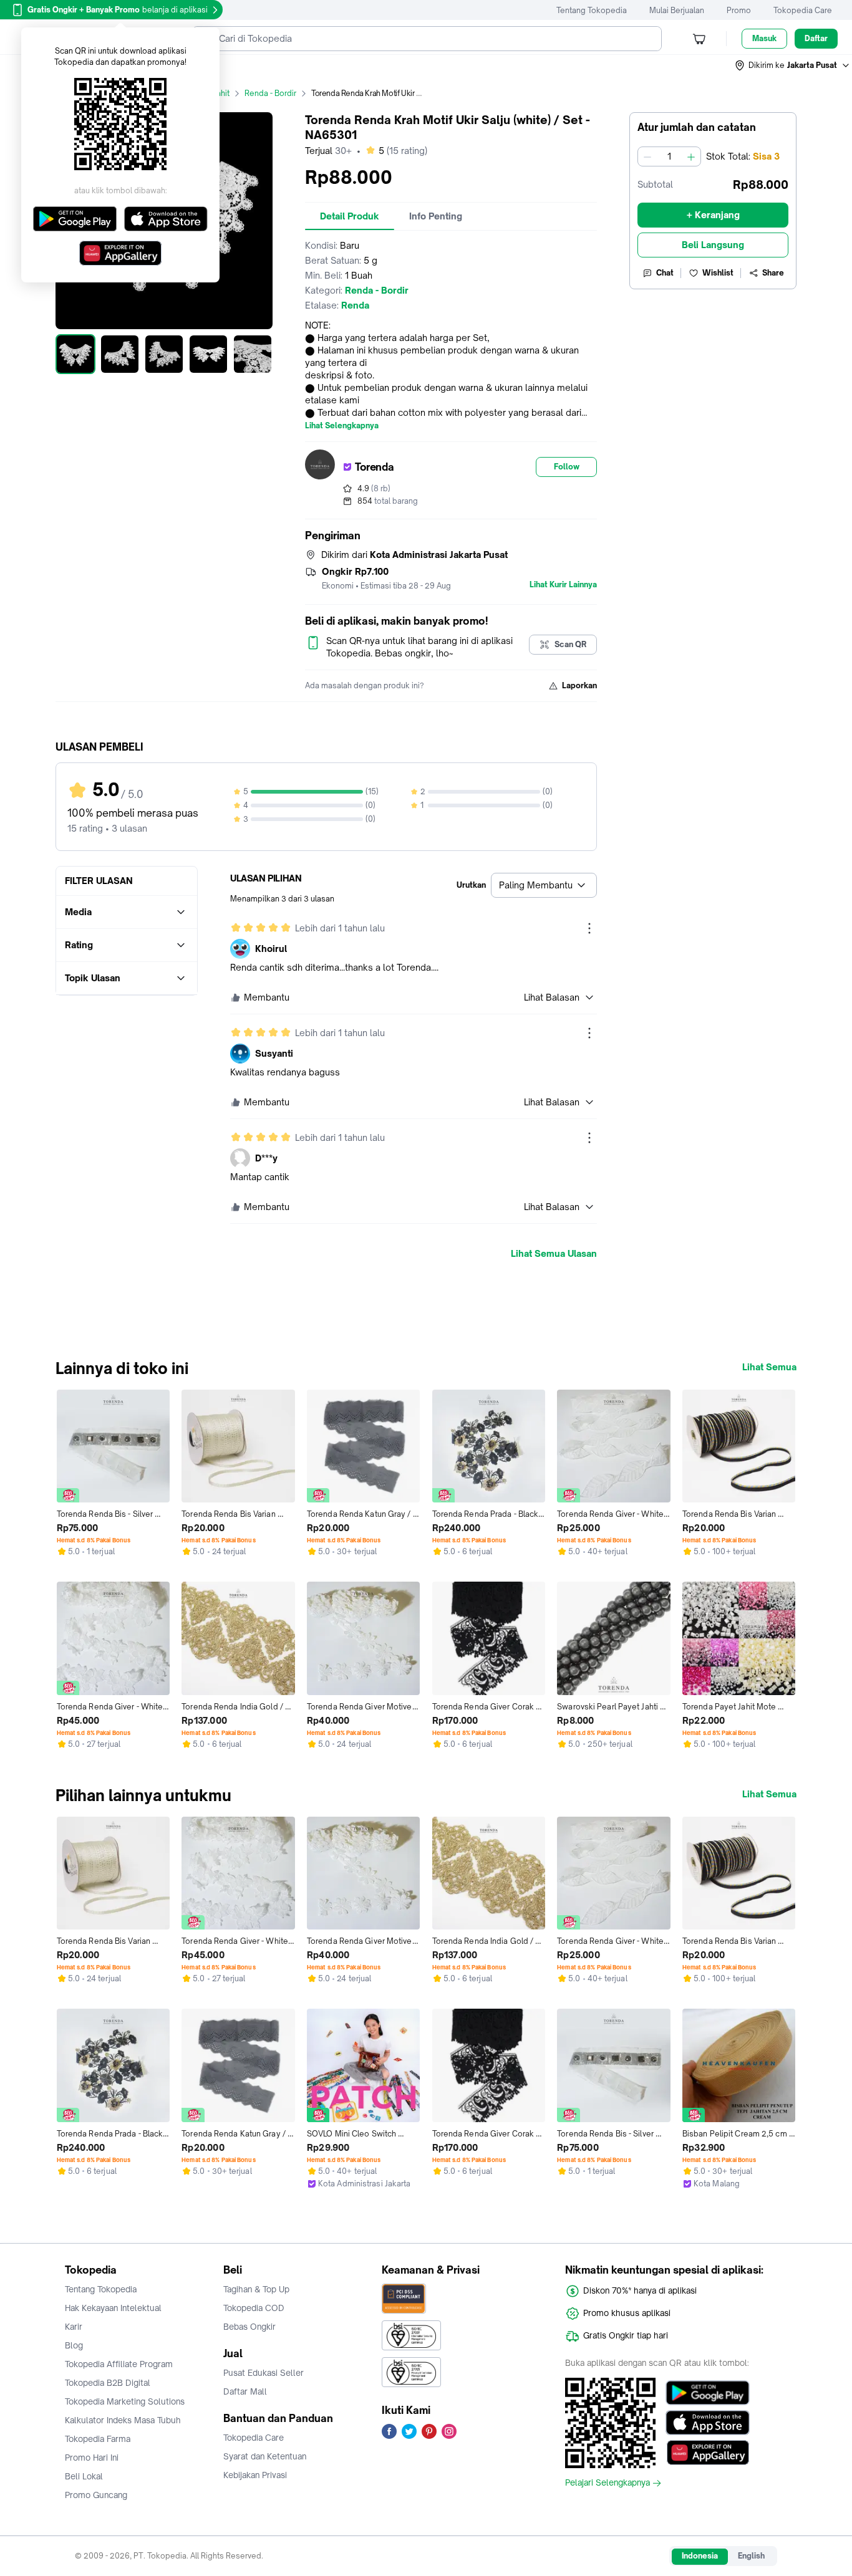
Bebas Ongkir (249, 2327)
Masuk (764, 38)
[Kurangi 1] (647, 156)
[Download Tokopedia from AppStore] (708, 2423)
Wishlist (718, 273)
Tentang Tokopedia (592, 10)
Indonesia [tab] (700, 2556)
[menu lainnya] (589, 928)
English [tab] (751, 2556)
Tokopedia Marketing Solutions (125, 2401)
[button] (793, 65)
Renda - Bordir (270, 93)
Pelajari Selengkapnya (608, 2483)
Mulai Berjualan (677, 10)
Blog (74, 2345)
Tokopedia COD (254, 2308)
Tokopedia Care (803, 10)
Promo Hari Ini (92, 2458)
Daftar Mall (245, 2391)
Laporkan (579, 685)
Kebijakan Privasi (255, 2475)
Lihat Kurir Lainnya (563, 585)
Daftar (816, 38)
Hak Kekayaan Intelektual (113, 2308)
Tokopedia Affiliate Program (119, 2364)
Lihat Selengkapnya (342, 426)
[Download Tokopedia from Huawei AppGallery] (708, 2453)
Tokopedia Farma (98, 2439)
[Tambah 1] (691, 156)
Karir (74, 2327)
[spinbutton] (669, 156)
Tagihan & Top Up (256, 2289)
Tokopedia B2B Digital (108, 2383)
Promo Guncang (96, 2495)
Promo (739, 10)
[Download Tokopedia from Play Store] (708, 2393)
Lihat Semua (769, 1367)
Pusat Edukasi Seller (264, 2373)
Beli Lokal (84, 2476)
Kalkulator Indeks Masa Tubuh (123, 2420)
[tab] (350, 216)
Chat (665, 273)
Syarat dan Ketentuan (265, 2456)
